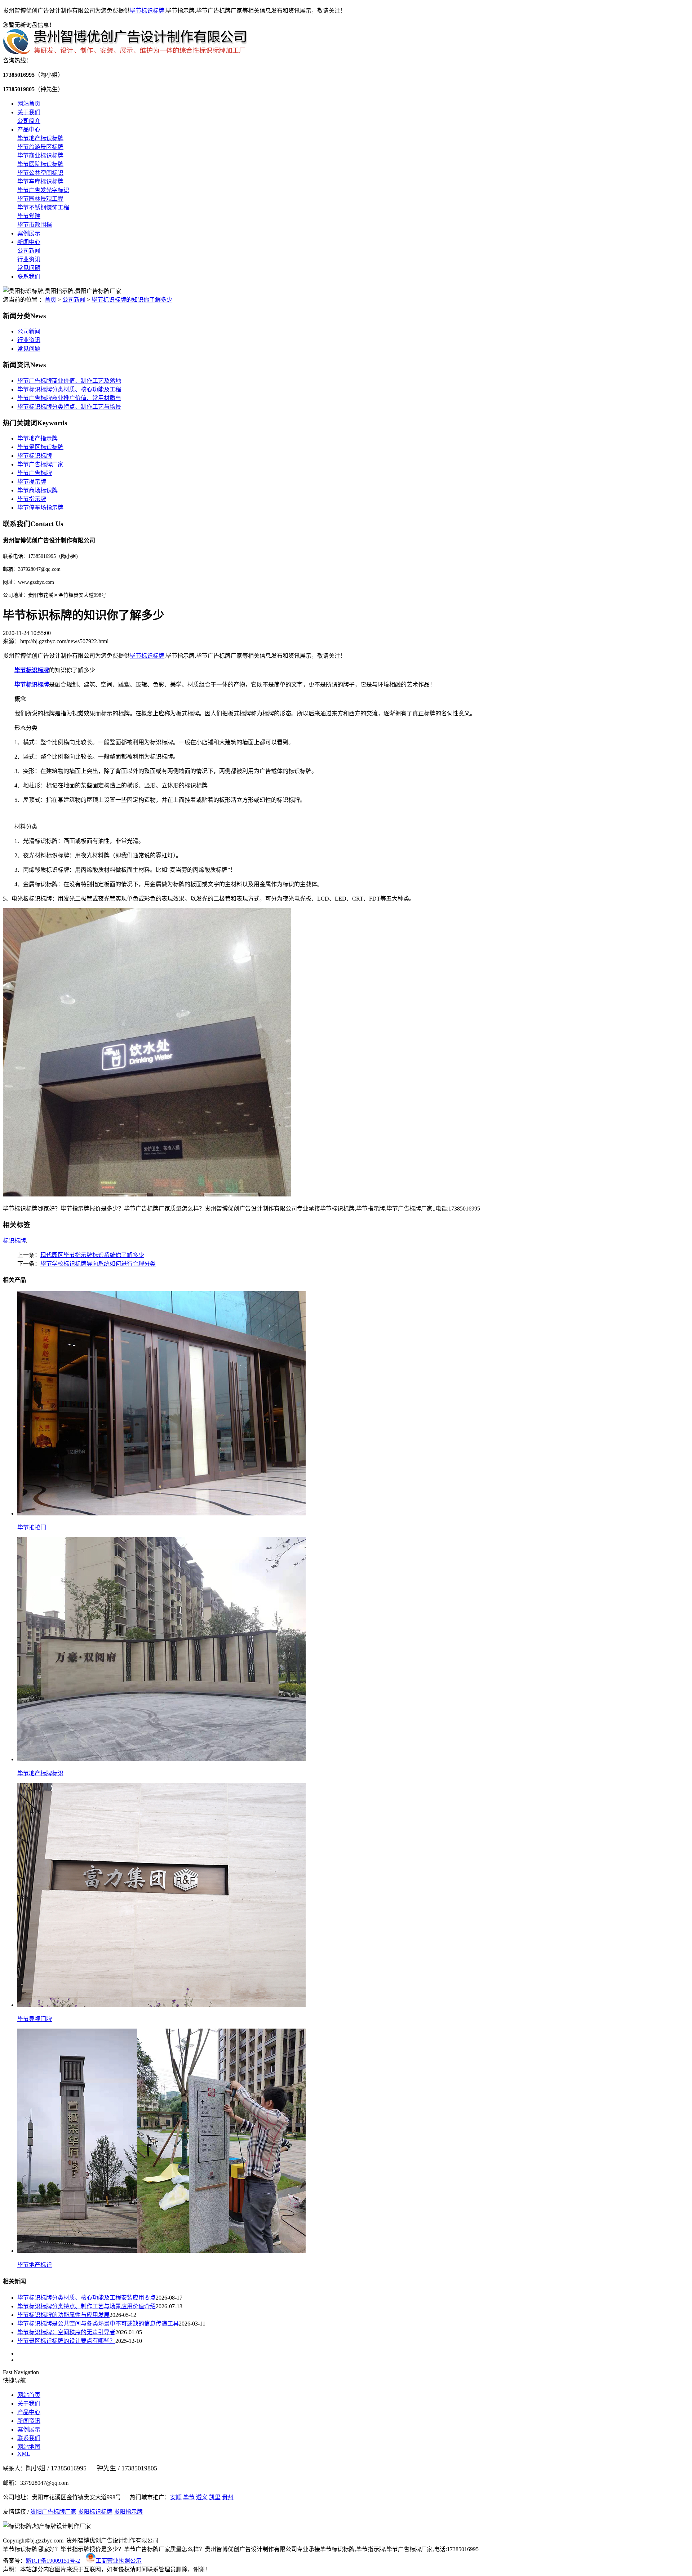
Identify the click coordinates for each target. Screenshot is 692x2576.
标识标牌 (14, 1241)
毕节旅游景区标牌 (40, 147)
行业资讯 (29, 259)
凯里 (215, 2497)
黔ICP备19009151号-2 (53, 2561)
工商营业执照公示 (119, 2561)
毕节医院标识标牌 (40, 164)
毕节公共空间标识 (40, 173)
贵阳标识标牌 (95, 2512)
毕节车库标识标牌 (40, 181)
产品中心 (29, 130)
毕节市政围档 (35, 225)
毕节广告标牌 (35, 473)
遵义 (202, 2497)
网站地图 (29, 2447)
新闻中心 (29, 242)
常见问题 (29, 268)
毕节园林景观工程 (40, 199)
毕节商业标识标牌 (40, 156)
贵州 (228, 2497)
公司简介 (29, 121)
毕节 (189, 2497)
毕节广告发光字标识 (43, 190)
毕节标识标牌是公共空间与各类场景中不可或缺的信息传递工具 (98, 2324)
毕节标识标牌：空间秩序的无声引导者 (66, 2332)
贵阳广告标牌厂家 (53, 2512)
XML (24, 2454)
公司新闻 (29, 251)
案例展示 (29, 233)
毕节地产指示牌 (37, 438)
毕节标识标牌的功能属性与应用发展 (63, 2315)
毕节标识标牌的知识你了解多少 (132, 300)
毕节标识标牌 (147, 11)
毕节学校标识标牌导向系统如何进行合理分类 (98, 1264)
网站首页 (29, 104)
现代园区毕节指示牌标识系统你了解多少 (92, 1255)
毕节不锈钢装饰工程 (43, 207)
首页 (50, 300)
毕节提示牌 (32, 482)
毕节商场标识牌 (37, 490)
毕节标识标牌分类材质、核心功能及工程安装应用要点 (86, 2298)
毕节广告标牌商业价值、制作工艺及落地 (69, 381)
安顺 (176, 2497)
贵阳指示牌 (128, 2512)
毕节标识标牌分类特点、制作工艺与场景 (69, 407)
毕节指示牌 (32, 499)
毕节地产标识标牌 (40, 138)
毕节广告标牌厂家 (40, 464)
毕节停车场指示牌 (40, 508)
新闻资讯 (29, 2421)
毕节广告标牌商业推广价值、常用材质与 (69, 398)
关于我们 (29, 112)
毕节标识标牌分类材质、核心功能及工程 (69, 389)
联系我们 (29, 277)
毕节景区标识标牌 (40, 447)
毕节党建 (29, 216)
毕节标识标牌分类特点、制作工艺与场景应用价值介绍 (86, 2306)
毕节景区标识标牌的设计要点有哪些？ (66, 2341)
